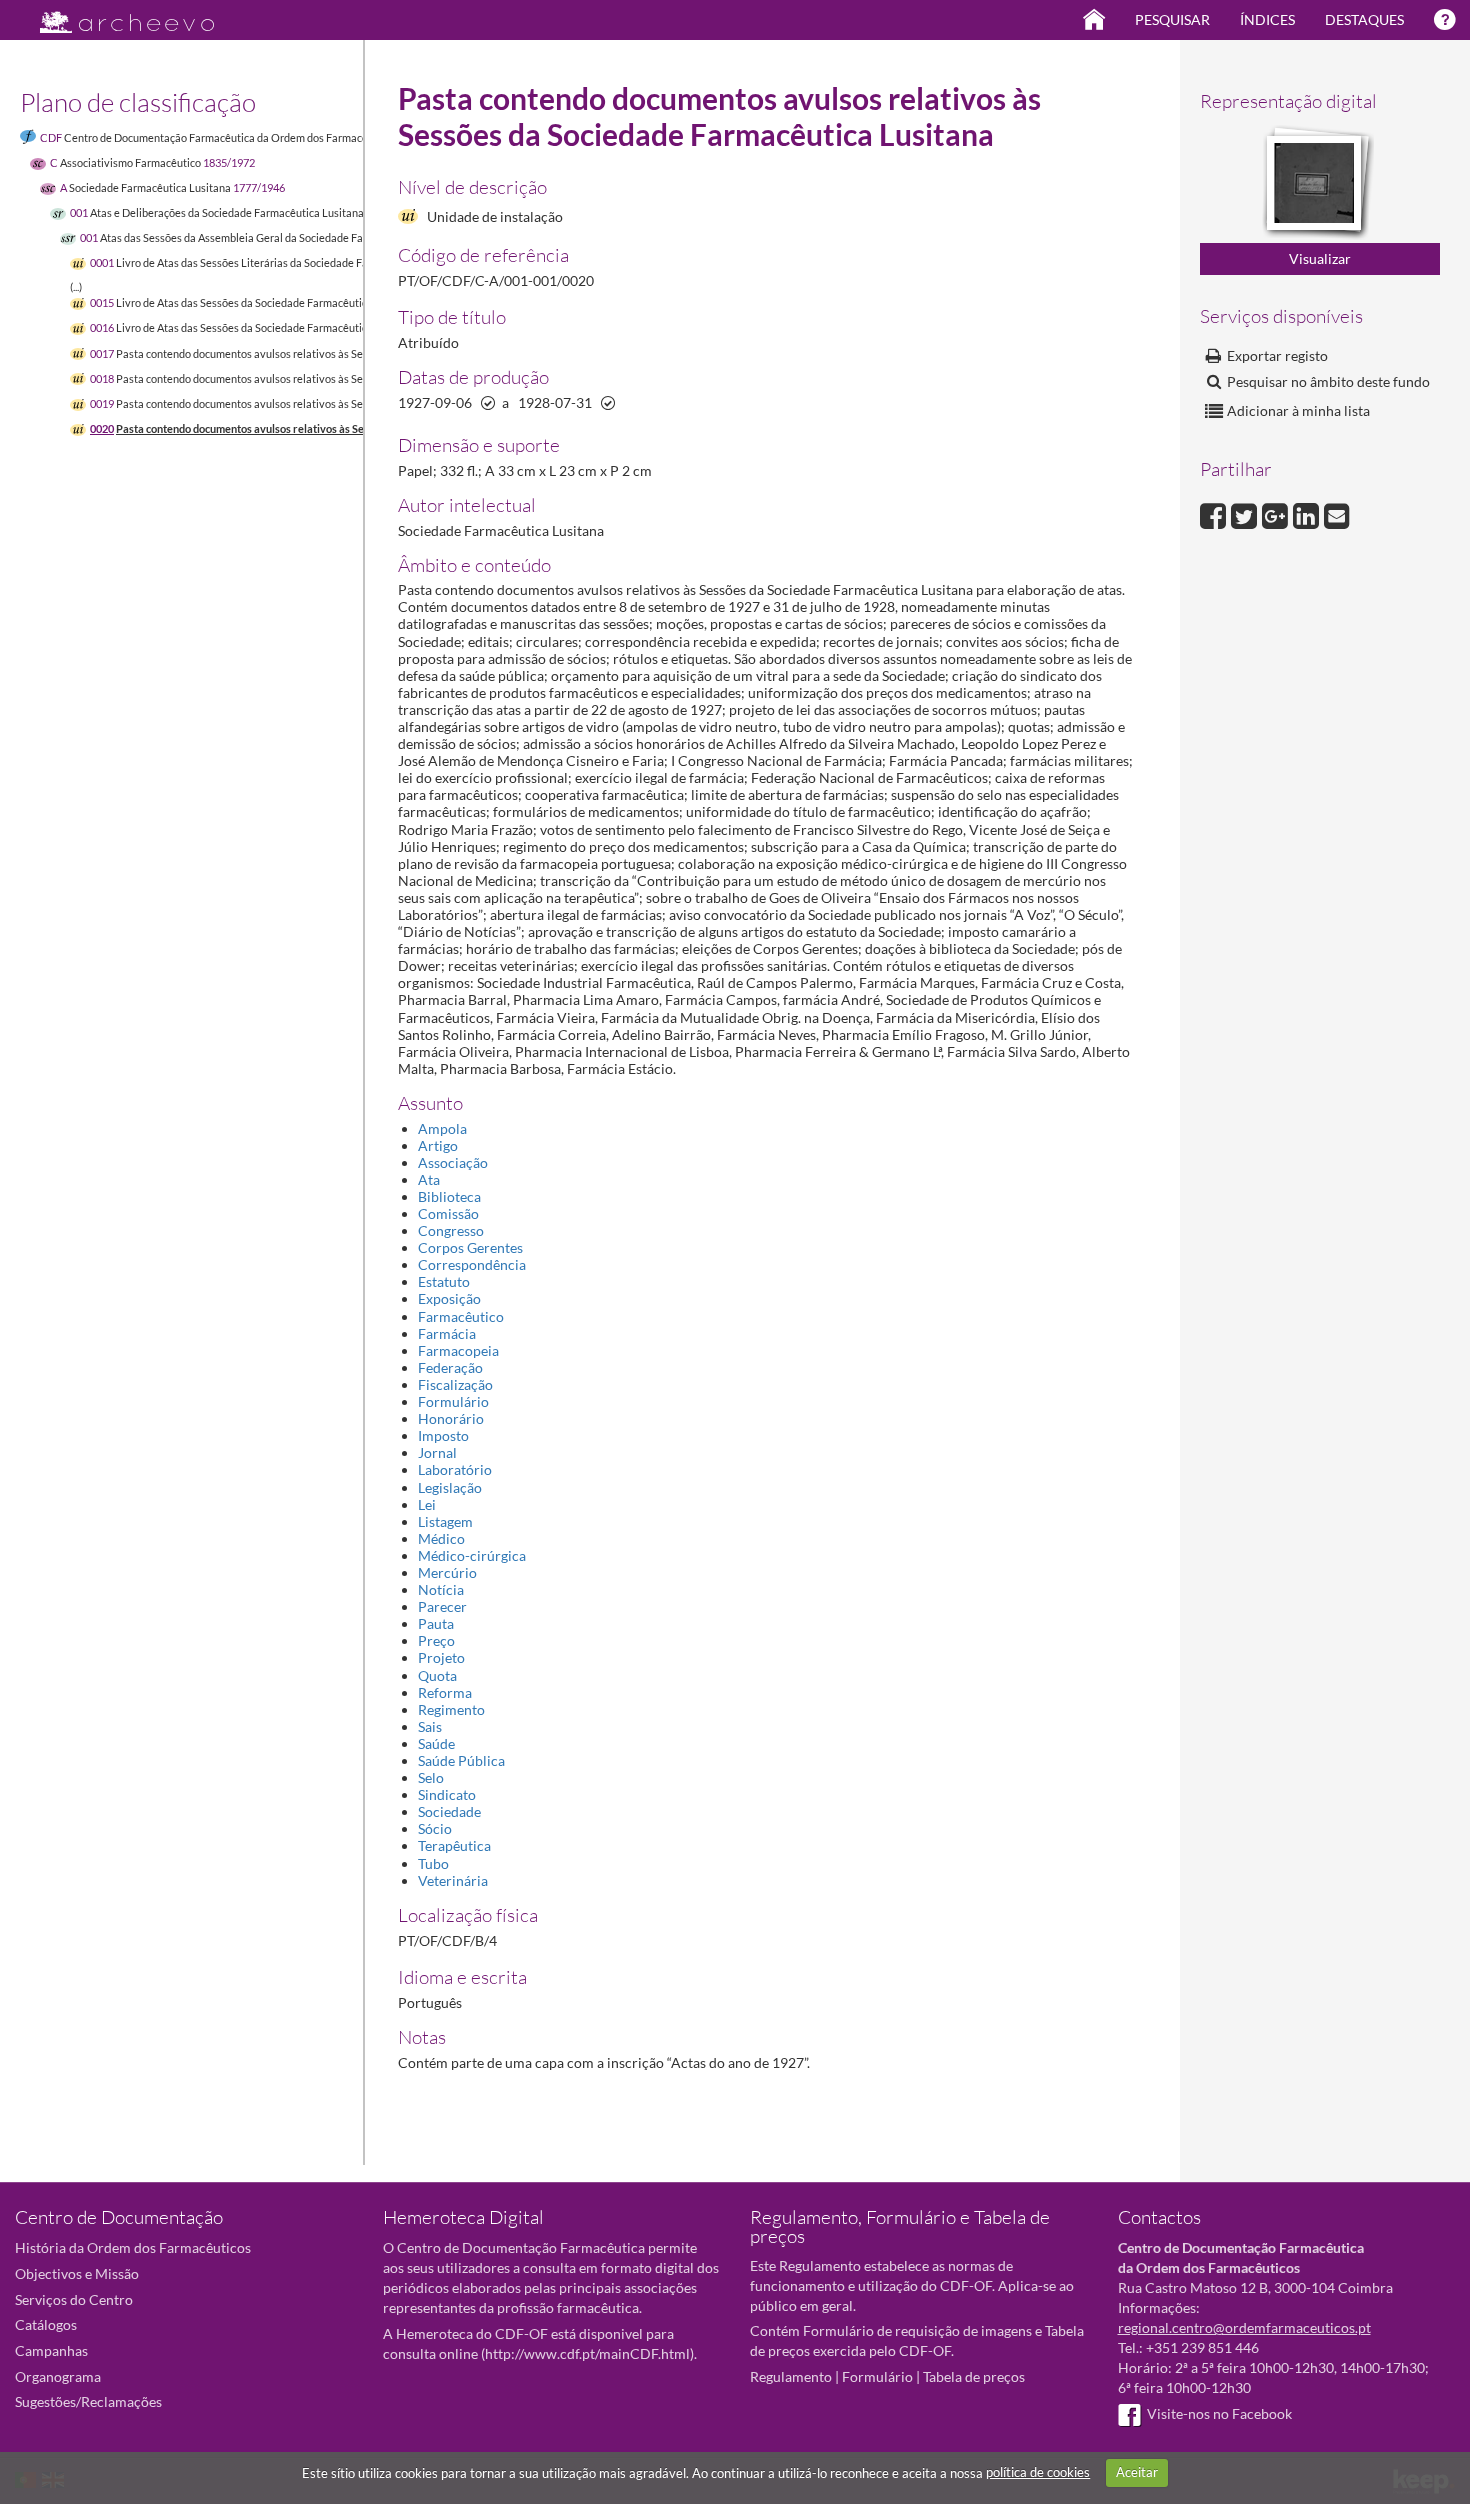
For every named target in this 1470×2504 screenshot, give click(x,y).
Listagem (445, 1521)
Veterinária (453, 1880)
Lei (427, 1504)
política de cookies (1038, 2472)
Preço (436, 1640)
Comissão (448, 1213)
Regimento (451, 1709)
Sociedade (449, 1811)
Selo (431, 1777)
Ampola (442, 1128)
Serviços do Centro (74, 2299)
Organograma (58, 2376)
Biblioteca (449, 1196)
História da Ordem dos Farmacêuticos (133, 2247)
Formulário (453, 1401)
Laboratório (455, 1469)
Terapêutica (454, 1845)
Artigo (438, 1145)
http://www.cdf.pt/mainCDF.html (587, 2353)
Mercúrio (447, 1572)
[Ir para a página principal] (114, 16)
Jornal (437, 1452)
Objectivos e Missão (77, 2273)
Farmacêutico (461, 1316)
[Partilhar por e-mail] (1337, 513)
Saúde (436, 1743)
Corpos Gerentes (470, 1247)
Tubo (433, 1863)
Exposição (449, 1298)
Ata (429, 1179)
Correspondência (472, 1264)
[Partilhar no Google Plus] (1277, 513)
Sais (430, 1726)
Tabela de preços (974, 2376)
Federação (450, 1367)
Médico (441, 1538)
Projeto (441, 1657)
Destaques (1364, 19)
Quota (437, 1675)
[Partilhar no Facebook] (1215, 513)
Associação (453, 1162)
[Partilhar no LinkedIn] (1308, 513)
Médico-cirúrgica (472, 1555)
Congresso (451, 1230)
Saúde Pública (461, 1760)
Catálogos (46, 2324)
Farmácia (447, 1333)
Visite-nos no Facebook (1219, 2413)
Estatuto (444, 1281)
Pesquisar (1172, 19)
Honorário (451, 1418)
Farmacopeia (458, 1350)
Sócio (435, 1828)
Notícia (441, 1589)
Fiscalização (455, 1384)
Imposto (443, 1435)
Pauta (436, 1623)
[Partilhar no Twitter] (1246, 513)
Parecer (442, 1606)
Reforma (445, 1692)
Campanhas (51, 2350)
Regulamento (791, 2376)
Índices (1267, 19)
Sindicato (447, 1794)
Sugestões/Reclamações (88, 2401)
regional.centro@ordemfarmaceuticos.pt (1244, 2327)
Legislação (450, 1487)
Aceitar (1137, 2472)
